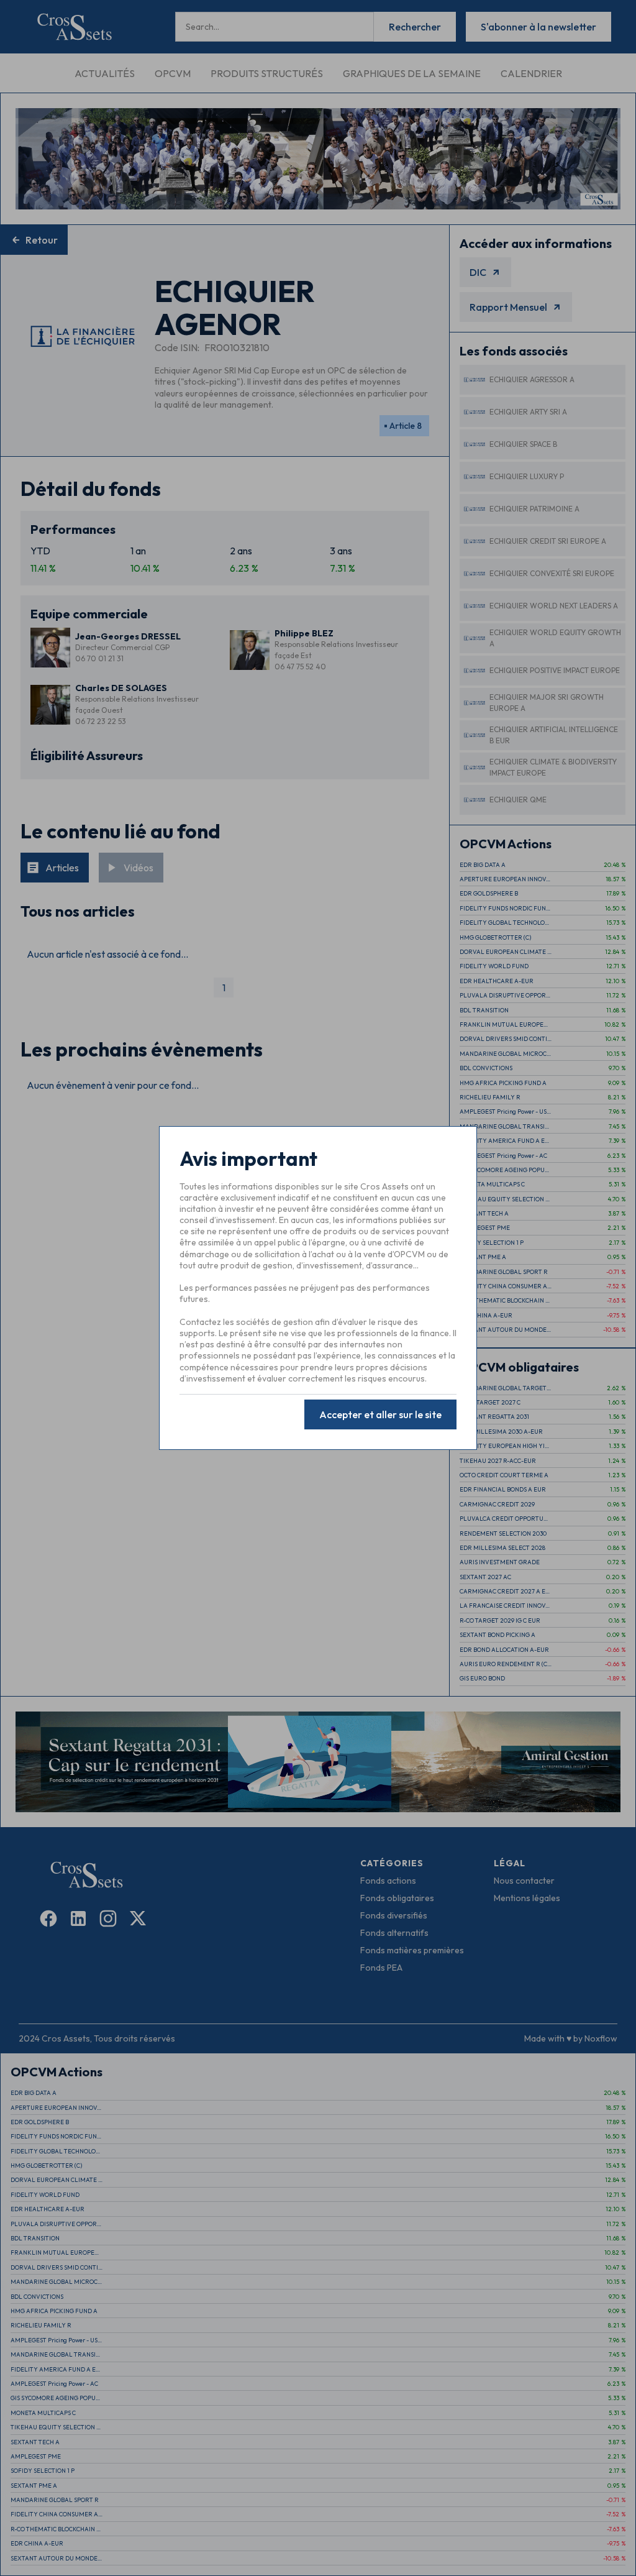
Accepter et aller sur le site (380, 1414)
